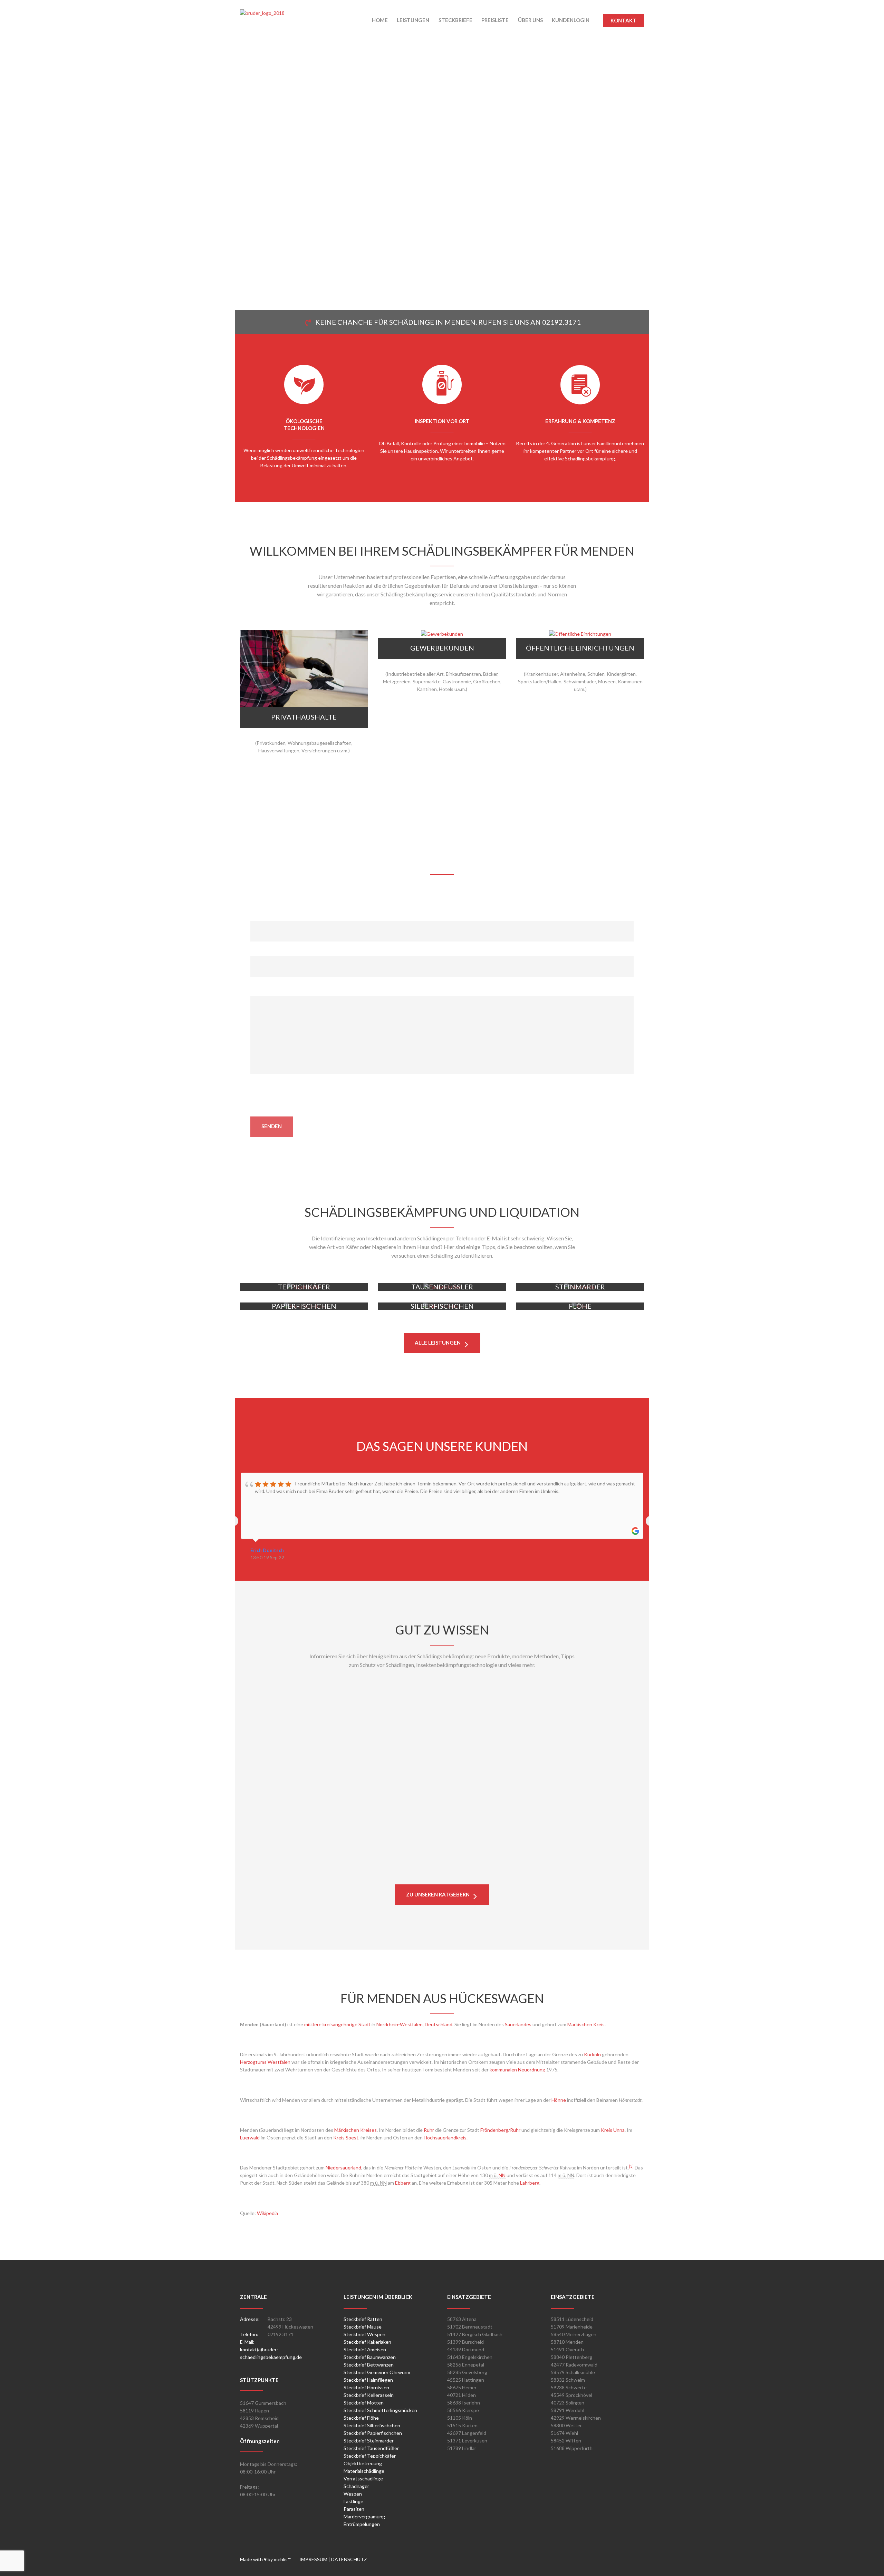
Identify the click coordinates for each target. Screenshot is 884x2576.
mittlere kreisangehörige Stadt (337, 2024)
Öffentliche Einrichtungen (580, 648)
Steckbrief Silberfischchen (372, 2425)
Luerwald (250, 2138)
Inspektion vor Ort (442, 421)
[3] (631, 2166)
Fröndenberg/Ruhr (500, 2130)
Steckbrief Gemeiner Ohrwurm (377, 2372)
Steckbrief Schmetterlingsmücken (380, 2410)
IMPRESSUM (314, 2559)
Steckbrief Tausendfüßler (371, 2448)
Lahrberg (530, 2183)
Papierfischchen (304, 1353)
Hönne (559, 2100)
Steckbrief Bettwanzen (369, 2365)
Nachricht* (262, 992)
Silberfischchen (442, 1353)
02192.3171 (561, 322)
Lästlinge (353, 2501)
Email (257, 952)
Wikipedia (267, 2213)
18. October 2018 (308, 1781)
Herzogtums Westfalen (265, 2062)
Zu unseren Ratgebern (438, 1894)
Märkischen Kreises (355, 2130)
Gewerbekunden (442, 648)
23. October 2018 (308, 1713)
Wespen (353, 2494)
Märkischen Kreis (586, 2024)
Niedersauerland (343, 2168)
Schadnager (356, 2486)
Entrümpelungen (362, 2524)
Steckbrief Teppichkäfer (370, 2456)
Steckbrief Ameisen (365, 2349)
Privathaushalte (304, 717)
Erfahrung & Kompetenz (580, 421)
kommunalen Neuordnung (517, 2070)
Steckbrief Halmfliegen (368, 2380)
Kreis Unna (613, 2130)
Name (257, 917)
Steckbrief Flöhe (361, 2418)
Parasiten (354, 2509)
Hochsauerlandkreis (445, 2138)
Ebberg (403, 2183)
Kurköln (592, 2054)
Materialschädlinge (364, 2471)
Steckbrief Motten (364, 2403)
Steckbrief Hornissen (366, 2387)
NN (502, 2175)
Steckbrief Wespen (364, 2334)
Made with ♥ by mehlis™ (270, 2559)
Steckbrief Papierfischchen (373, 2433)
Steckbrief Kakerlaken (367, 2342)
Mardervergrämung (364, 2516)
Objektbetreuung (363, 2463)
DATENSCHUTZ (349, 2559)
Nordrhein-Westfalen (400, 2024)
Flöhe (580, 1353)
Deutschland (439, 2024)
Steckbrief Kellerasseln (369, 2395)
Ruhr (429, 2130)
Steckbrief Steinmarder (369, 2441)
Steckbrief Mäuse (363, 2327)
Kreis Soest (346, 2138)
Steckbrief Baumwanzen (370, 2357)
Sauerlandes (518, 2024)
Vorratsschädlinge (363, 2479)
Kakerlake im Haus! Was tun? (304, 1862)
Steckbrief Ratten (363, 2319)
